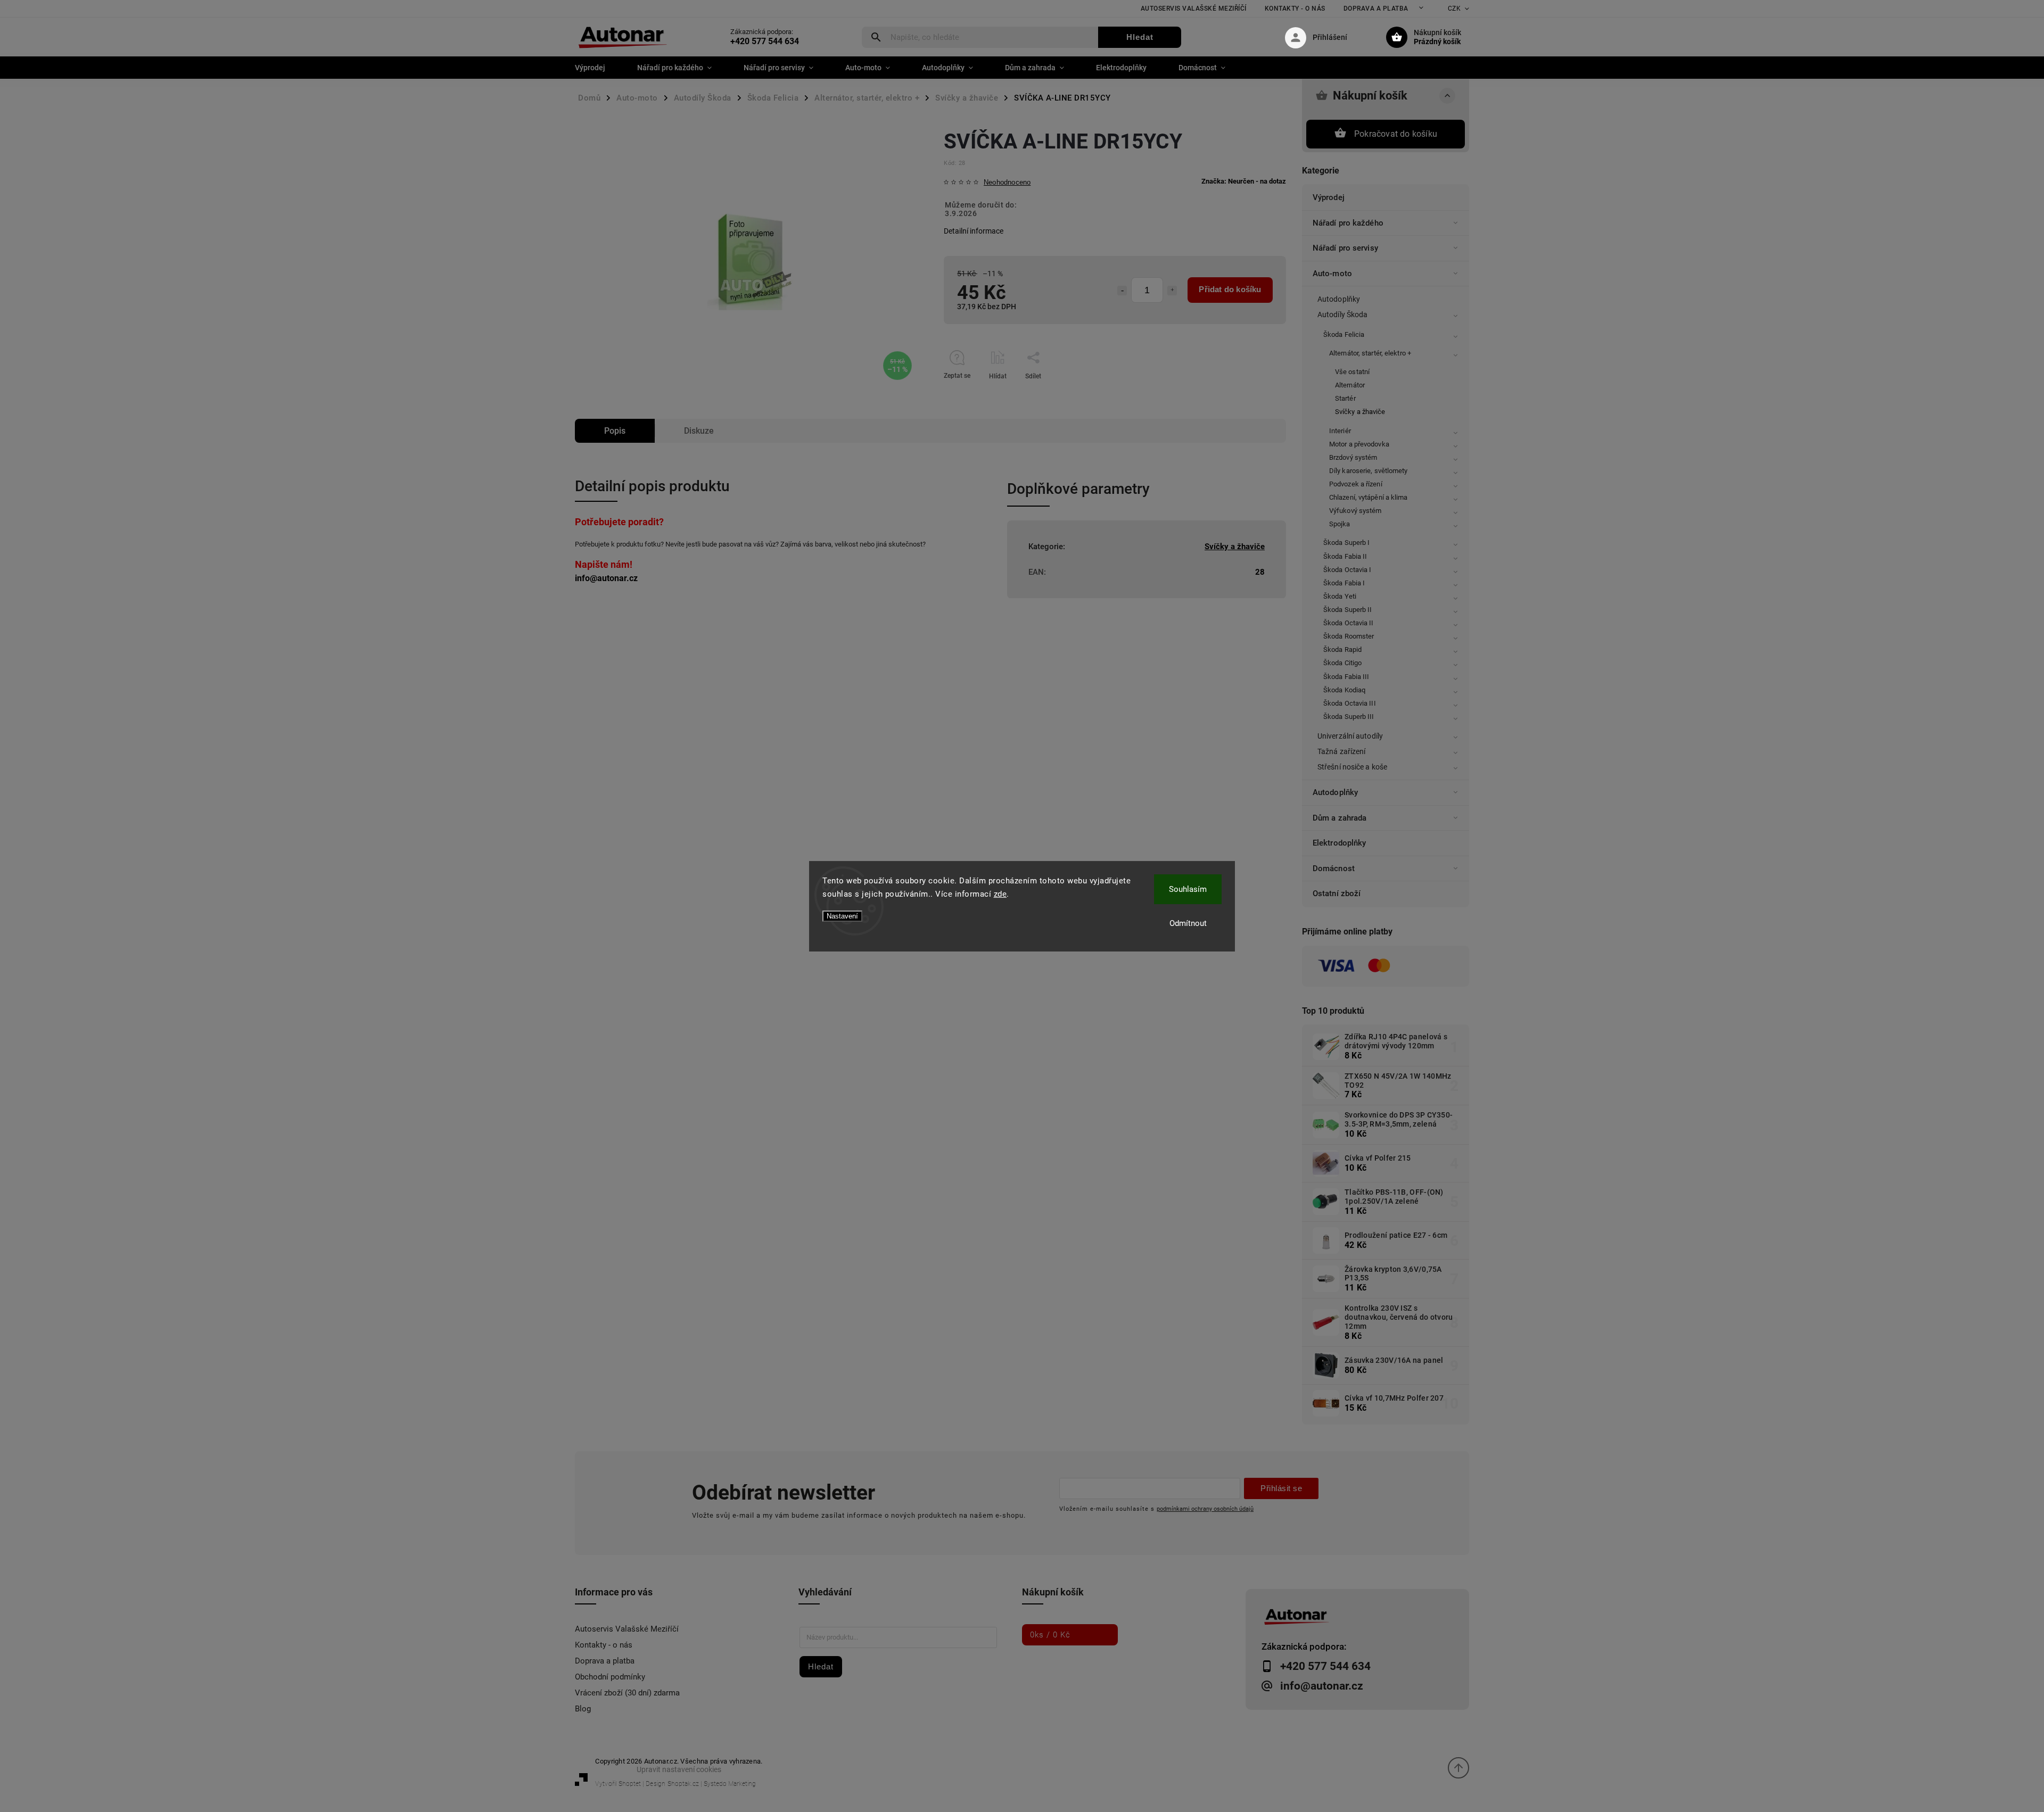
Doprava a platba (1376, 9)
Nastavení (842, 916)
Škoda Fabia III (1346, 677)
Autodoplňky (1339, 299)
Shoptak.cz (683, 1784)
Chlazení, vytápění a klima (1369, 497)
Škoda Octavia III (1350, 703)
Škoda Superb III (1349, 717)
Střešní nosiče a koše (1352, 767)
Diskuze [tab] (699, 431)
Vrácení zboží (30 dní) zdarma (627, 1693)
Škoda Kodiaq (1344, 690)
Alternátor (1350, 385)
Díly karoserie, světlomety (1369, 471)
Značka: (1244, 181)
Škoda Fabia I (1344, 583)
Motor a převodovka (1359, 444)
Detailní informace (974, 231)
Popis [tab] (615, 431)
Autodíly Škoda (1342, 315)
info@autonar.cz (606, 578)
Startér (1345, 398)
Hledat (1140, 37)
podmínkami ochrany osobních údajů (1205, 1509)
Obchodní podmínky (610, 1677)
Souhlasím (1188, 889)
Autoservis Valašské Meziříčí (1194, 9)
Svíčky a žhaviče (1360, 412)
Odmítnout (1188, 923)
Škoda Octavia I (1347, 570)
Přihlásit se (1281, 1488)
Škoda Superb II (1348, 610)
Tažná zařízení (1341, 751)
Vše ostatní (1352, 372)
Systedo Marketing (730, 1784)
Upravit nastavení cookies (679, 1769)
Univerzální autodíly (1350, 736)
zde (1000, 894)
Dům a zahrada (1340, 818)
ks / (1050, 1635)
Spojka (1340, 524)
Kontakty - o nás (1295, 9)
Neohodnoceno (1007, 183)
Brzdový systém (1353, 457)
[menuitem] (598, 68)
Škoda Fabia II (1345, 556)
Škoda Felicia (1344, 334)
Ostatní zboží (1337, 893)
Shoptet (630, 1784)
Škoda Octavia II (1349, 623)
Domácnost (1334, 868)
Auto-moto (1332, 274)
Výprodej (1329, 197)
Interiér (1340, 431)
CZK (1454, 9)
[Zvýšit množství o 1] (1172, 291)
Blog (583, 1709)
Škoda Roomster (1349, 636)
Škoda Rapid (1342, 649)
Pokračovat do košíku (1396, 134)
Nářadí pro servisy (1345, 248)
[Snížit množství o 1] (1122, 291)
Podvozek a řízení (1356, 484)
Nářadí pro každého (1348, 223)
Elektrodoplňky (1339, 843)
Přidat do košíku (1230, 289)
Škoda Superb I (1346, 543)
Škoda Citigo (1342, 663)
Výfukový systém (1355, 511)
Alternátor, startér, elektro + (1370, 353)
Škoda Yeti (1340, 596)
